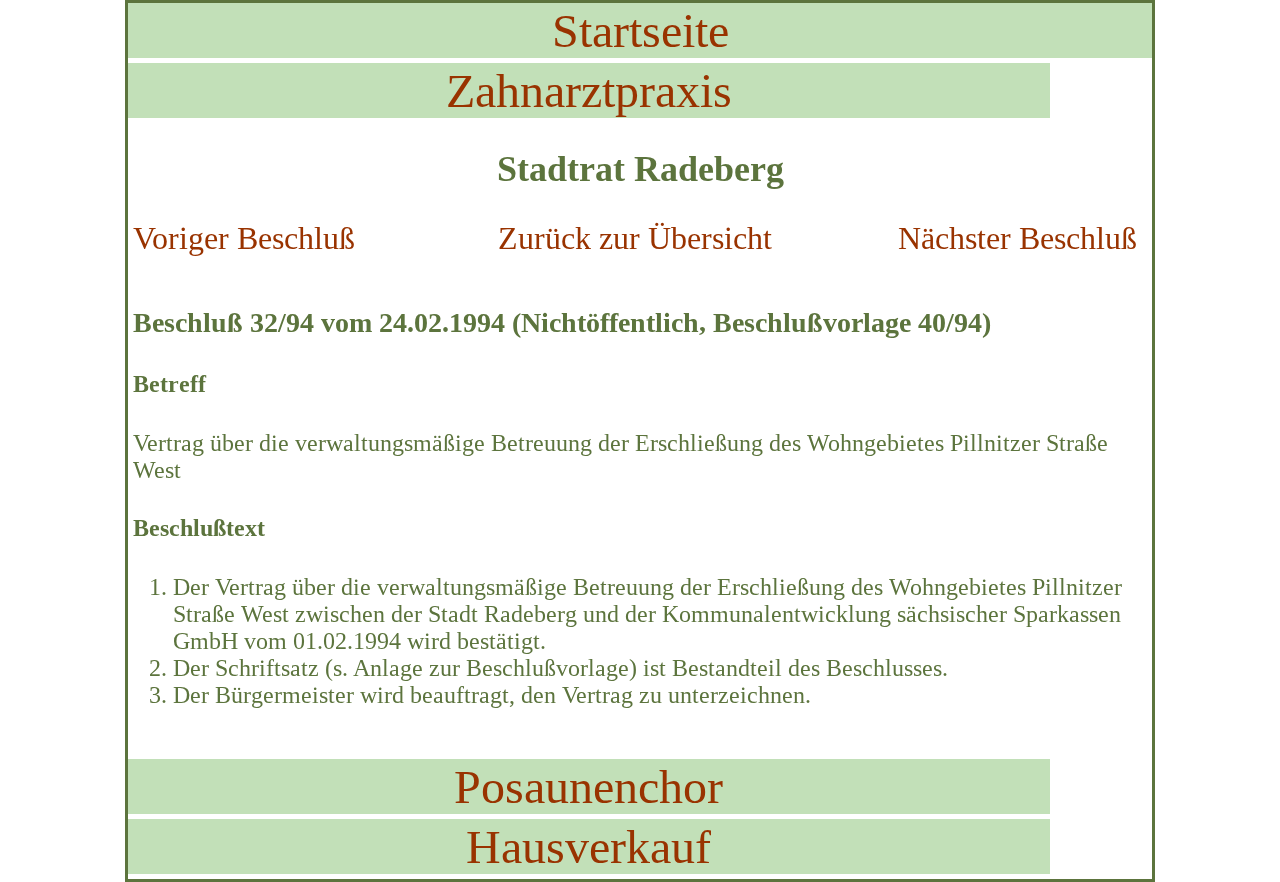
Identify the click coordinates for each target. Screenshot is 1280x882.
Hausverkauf (588, 846)
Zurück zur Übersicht (635, 238)
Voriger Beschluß (244, 238)
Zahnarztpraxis (589, 90)
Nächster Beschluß (1017, 238)
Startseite (640, 30)
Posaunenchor (588, 786)
